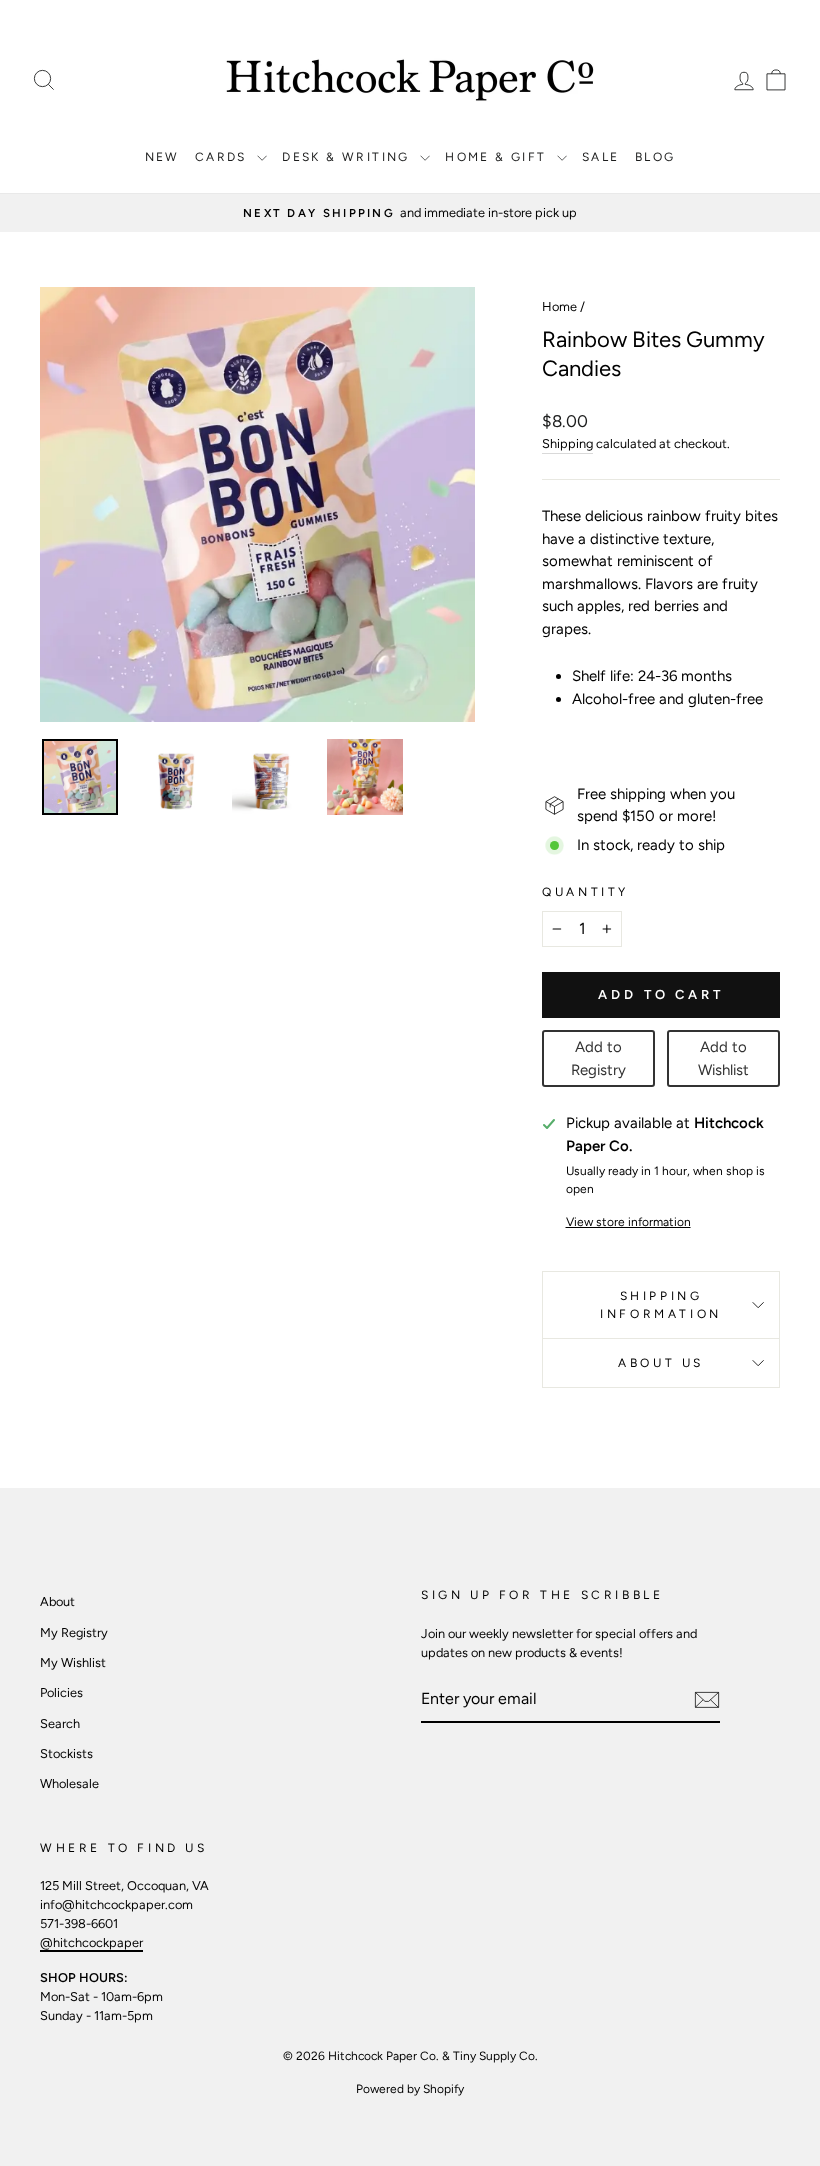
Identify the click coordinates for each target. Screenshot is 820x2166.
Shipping (567, 443)
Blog (655, 157)
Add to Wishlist (723, 1058)
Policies (61, 1692)
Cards (223, 157)
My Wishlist (73, 1662)
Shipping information (661, 1305)
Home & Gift (498, 157)
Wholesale (69, 1783)
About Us (661, 1363)
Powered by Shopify (410, 2089)
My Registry (74, 1632)
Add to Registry (598, 1058)
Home (559, 306)
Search (60, 1723)
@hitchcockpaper (91, 1942)
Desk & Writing (348, 157)
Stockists (66, 1753)
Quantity (585, 892)
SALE (601, 157)
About (57, 1601)
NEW (162, 157)
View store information (628, 1222)
